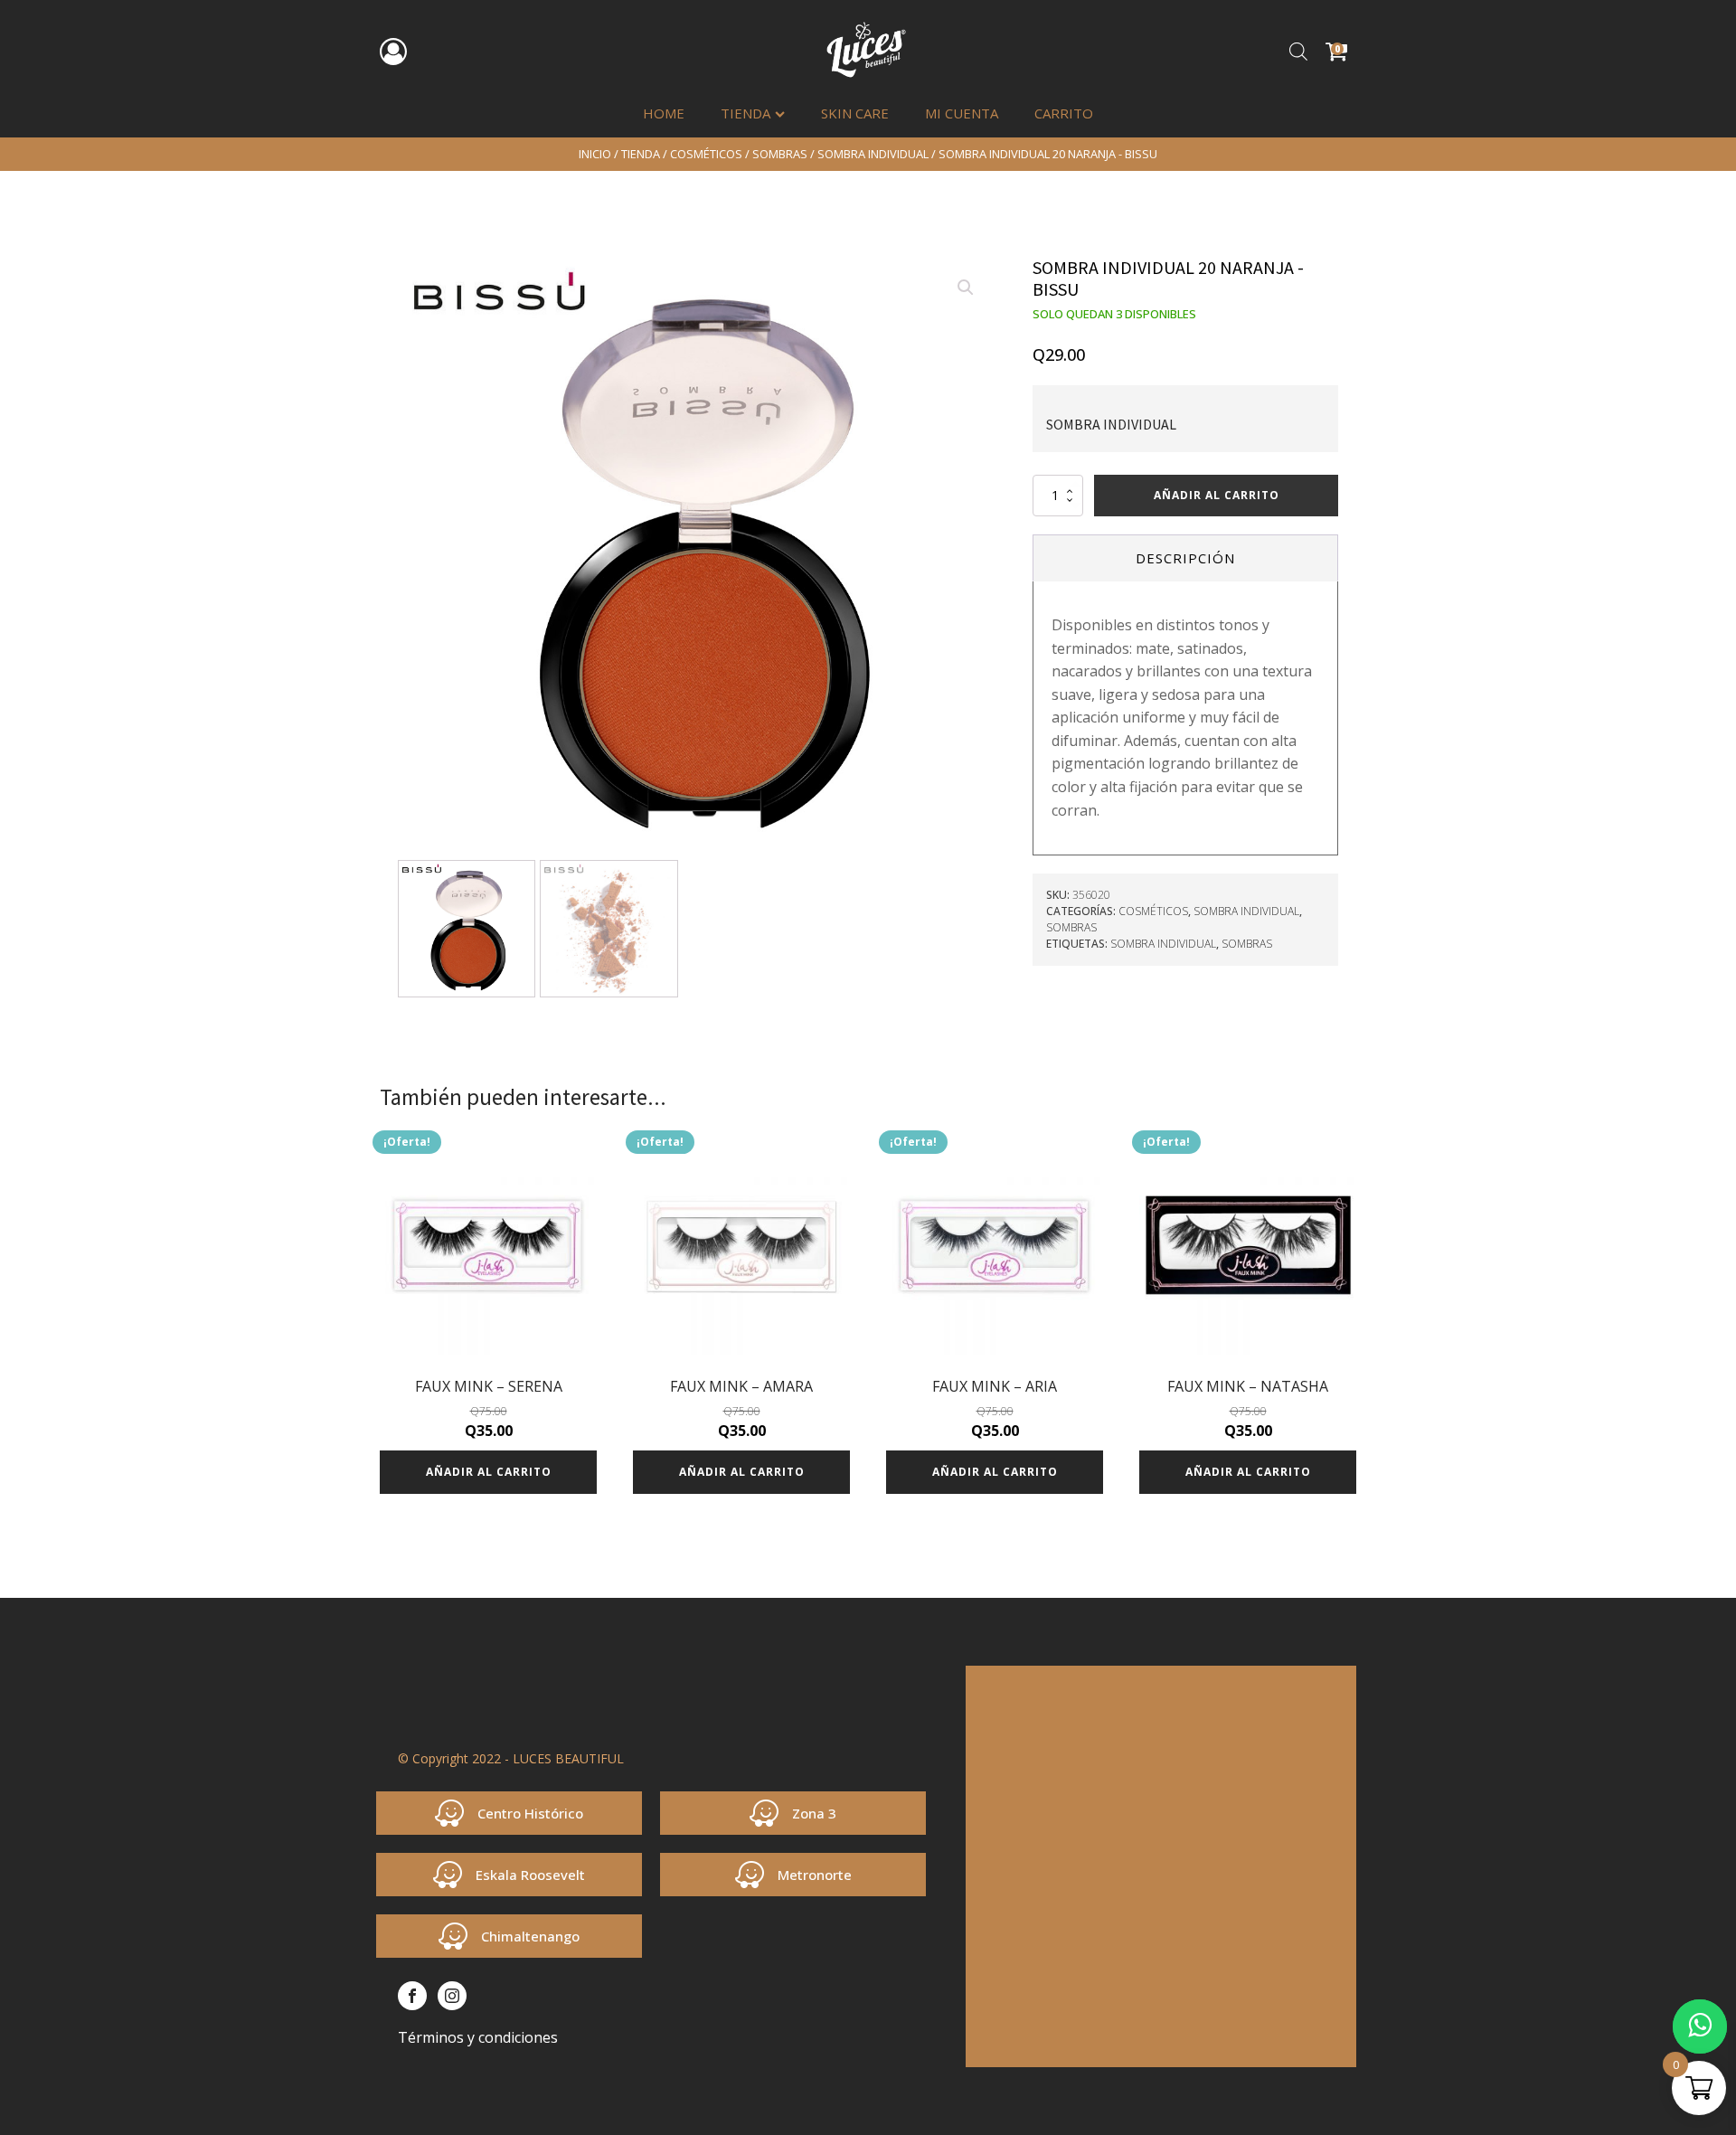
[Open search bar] (1298, 51)
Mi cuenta (962, 113)
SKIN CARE (855, 113)
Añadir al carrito (1217, 495)
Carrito (1064, 113)
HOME (664, 113)
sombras (1247, 944)
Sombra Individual (873, 154)
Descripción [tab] (1185, 558)
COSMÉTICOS (706, 154)
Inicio (595, 154)
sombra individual (1163, 944)
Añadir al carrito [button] (489, 1472)
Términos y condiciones (478, 2037)
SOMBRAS (780, 154)
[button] (966, 288)
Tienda (745, 113)
